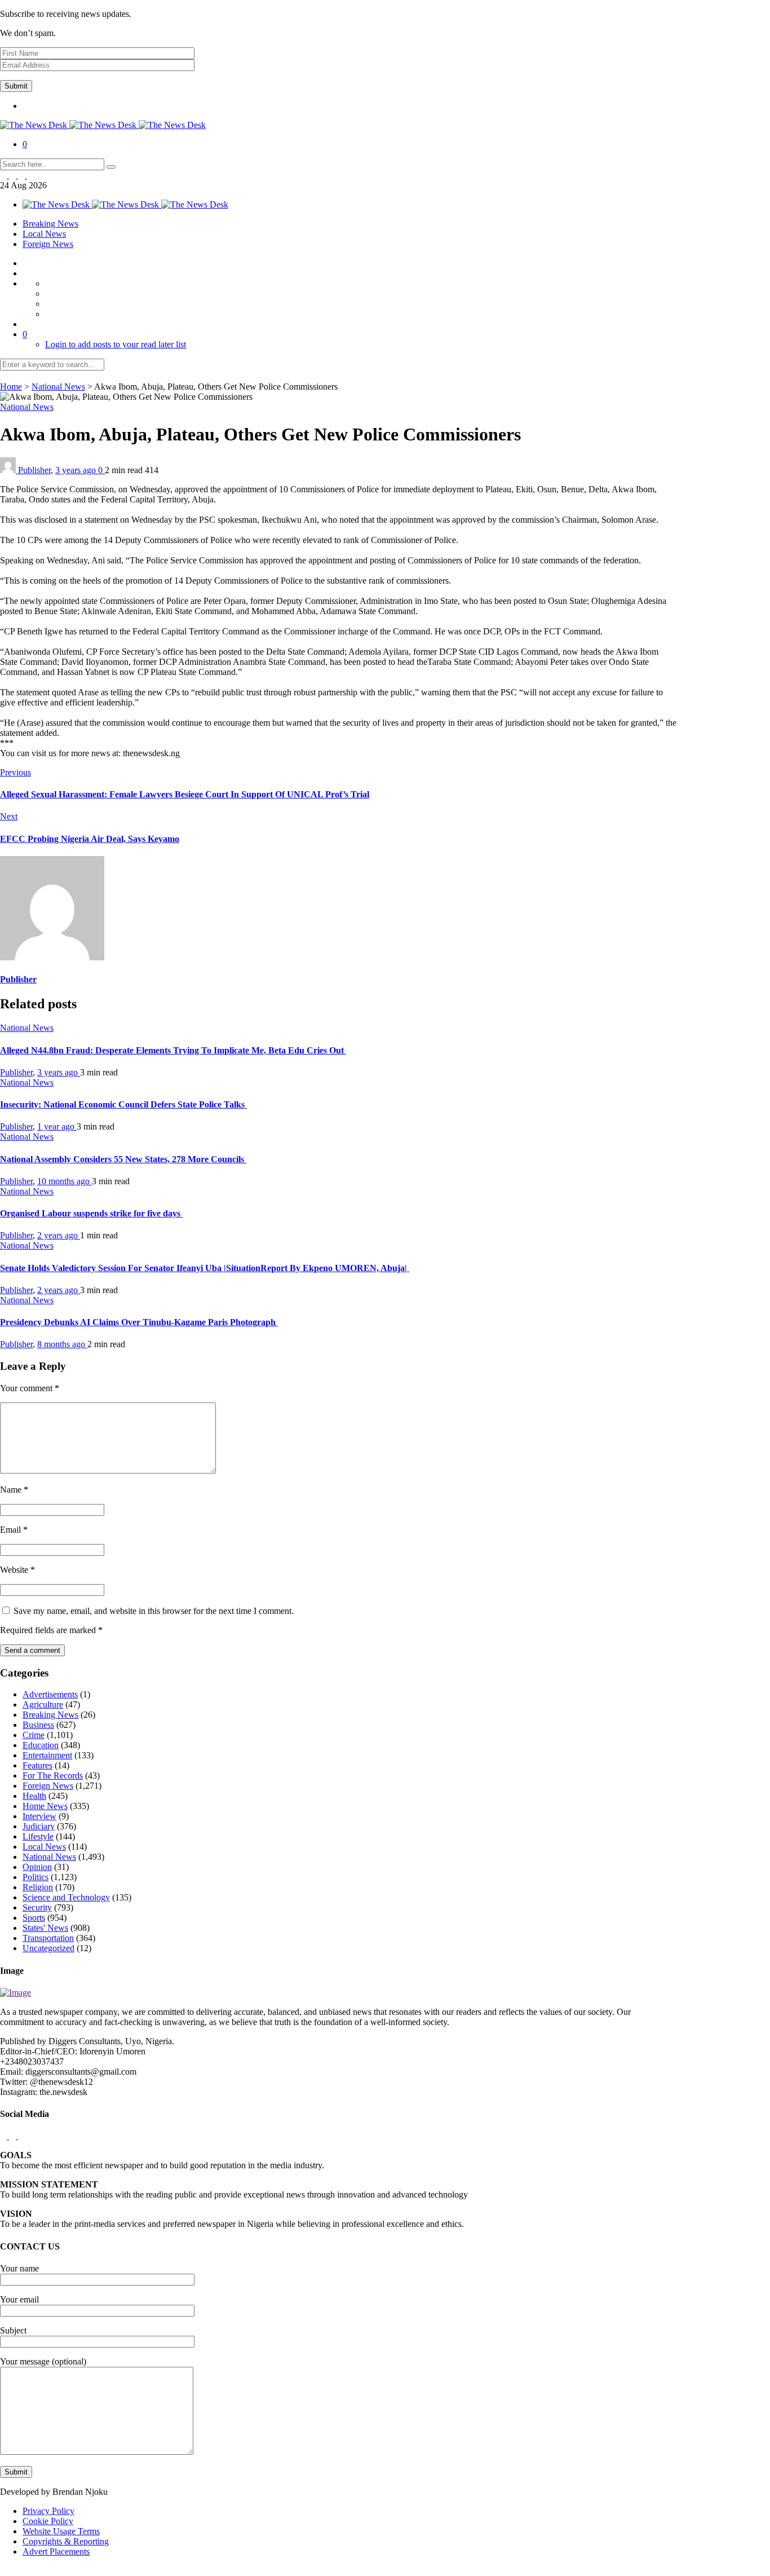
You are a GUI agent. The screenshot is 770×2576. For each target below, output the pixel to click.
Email (14, 1530)
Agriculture (43, 1704)
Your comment (30, 1388)
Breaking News (50, 224)
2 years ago (59, 1235)
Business (38, 1725)
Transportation (48, 1938)
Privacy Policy (48, 2511)
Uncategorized (48, 1948)
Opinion (37, 1867)
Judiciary (39, 1826)
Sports (34, 1918)
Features (37, 1765)
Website (17, 1570)
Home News (45, 1806)
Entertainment (47, 1755)
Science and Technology (66, 1897)
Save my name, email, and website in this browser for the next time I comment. (154, 1611)
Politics (36, 1877)
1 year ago (57, 1126)
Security (37, 1907)
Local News (44, 234)
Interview (39, 1816)
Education (41, 1745)
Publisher (34, 470)
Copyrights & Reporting (66, 2541)
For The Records (53, 1776)
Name (14, 1490)
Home (11, 387)
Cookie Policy (48, 2521)
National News (58, 387)
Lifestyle (38, 1836)
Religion (38, 1887)
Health (34, 1796)
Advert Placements (56, 2551)
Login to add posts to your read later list (116, 344)
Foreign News (48, 244)
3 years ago (77, 470)
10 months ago (65, 1181)
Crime (34, 1735)
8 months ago (62, 1344)
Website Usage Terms (61, 2531)
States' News (45, 1928)
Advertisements (50, 1694)
